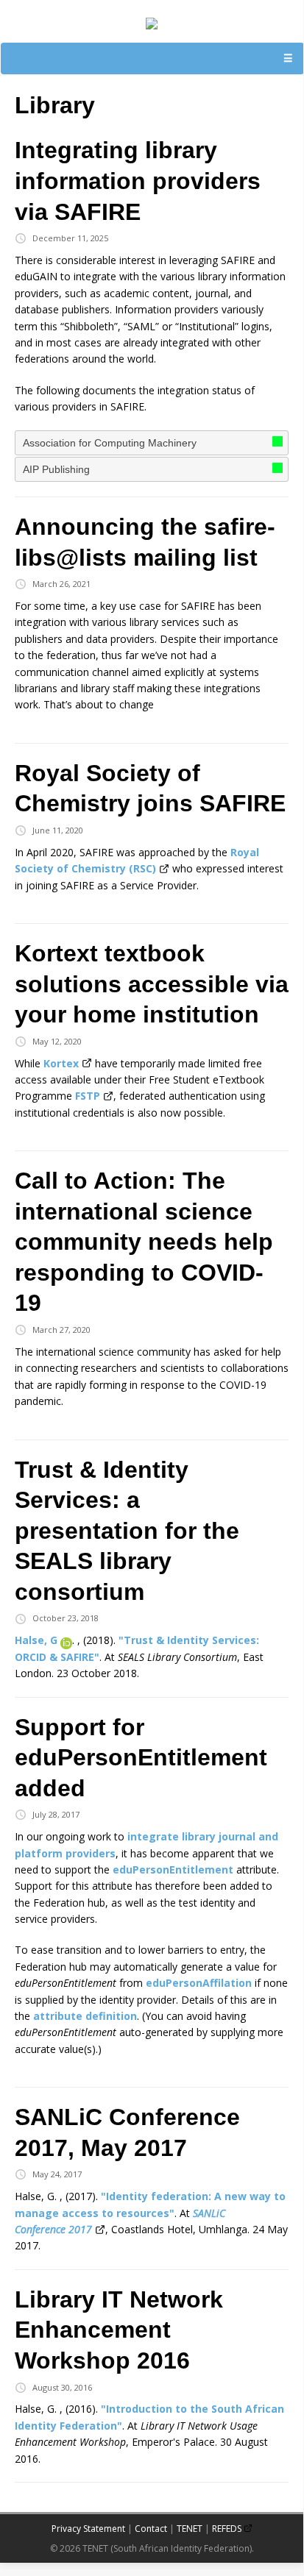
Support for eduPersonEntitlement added (141, 1758)
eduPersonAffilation (199, 1983)
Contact (151, 2529)
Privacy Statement (88, 2529)
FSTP (88, 1096)
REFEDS (227, 2529)
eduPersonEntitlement (173, 1869)
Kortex (61, 1063)
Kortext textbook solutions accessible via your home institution (152, 984)
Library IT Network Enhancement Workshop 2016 (119, 2330)
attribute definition (85, 2016)
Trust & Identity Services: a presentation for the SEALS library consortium (127, 1531)
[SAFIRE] (152, 21)
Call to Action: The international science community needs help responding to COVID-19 (144, 1242)
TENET (190, 2529)
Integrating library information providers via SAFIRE (138, 181)
